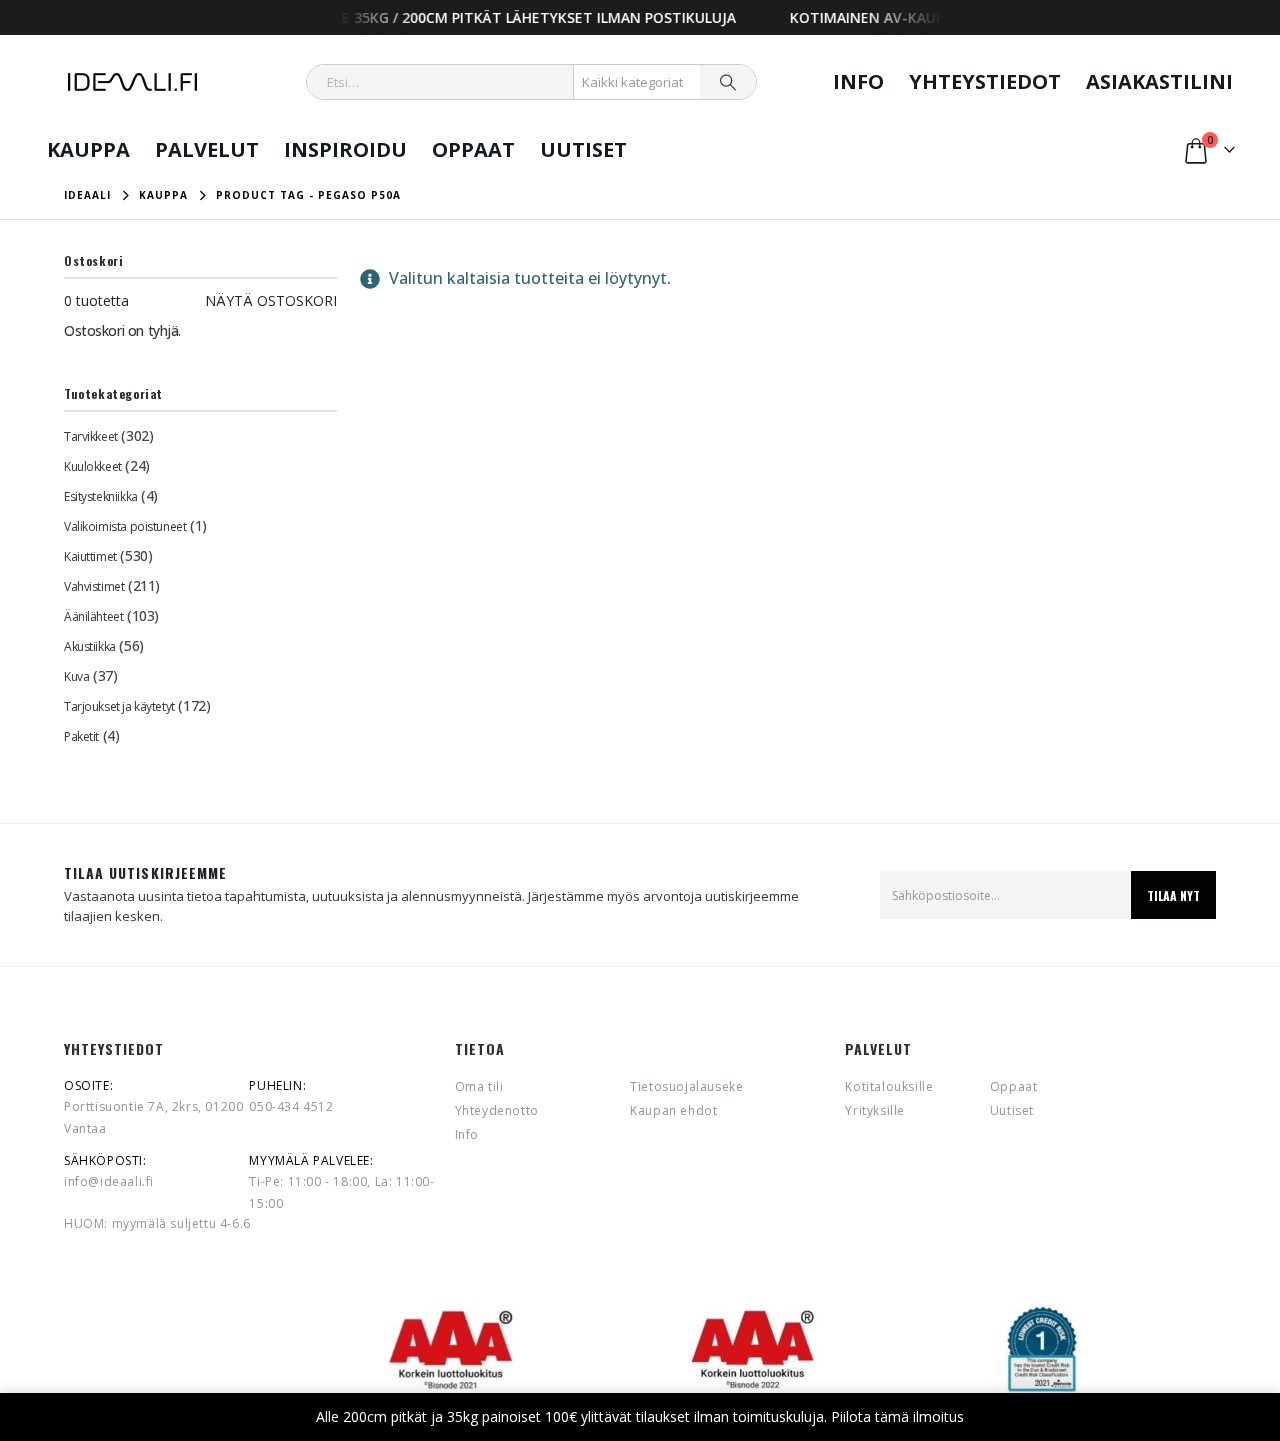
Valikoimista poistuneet (125, 526)
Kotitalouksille (889, 1086)
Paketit (81, 736)
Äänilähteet (93, 616)
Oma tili (479, 1086)
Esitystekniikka (101, 496)
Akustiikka (90, 646)
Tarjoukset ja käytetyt (119, 706)
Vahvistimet (94, 586)
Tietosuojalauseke (686, 1086)
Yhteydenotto (497, 1110)
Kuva (76, 676)
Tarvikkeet (91, 436)
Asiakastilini (1159, 81)
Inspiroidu (345, 149)
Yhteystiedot (985, 81)
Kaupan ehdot (673, 1110)
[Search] (728, 82)
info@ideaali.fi (109, 1181)
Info (858, 81)
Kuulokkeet (93, 466)
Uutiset (583, 149)
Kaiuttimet (90, 556)
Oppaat (473, 149)
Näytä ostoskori (271, 300)
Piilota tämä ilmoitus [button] (897, 1416)
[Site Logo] (132, 82)
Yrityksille (875, 1110)
